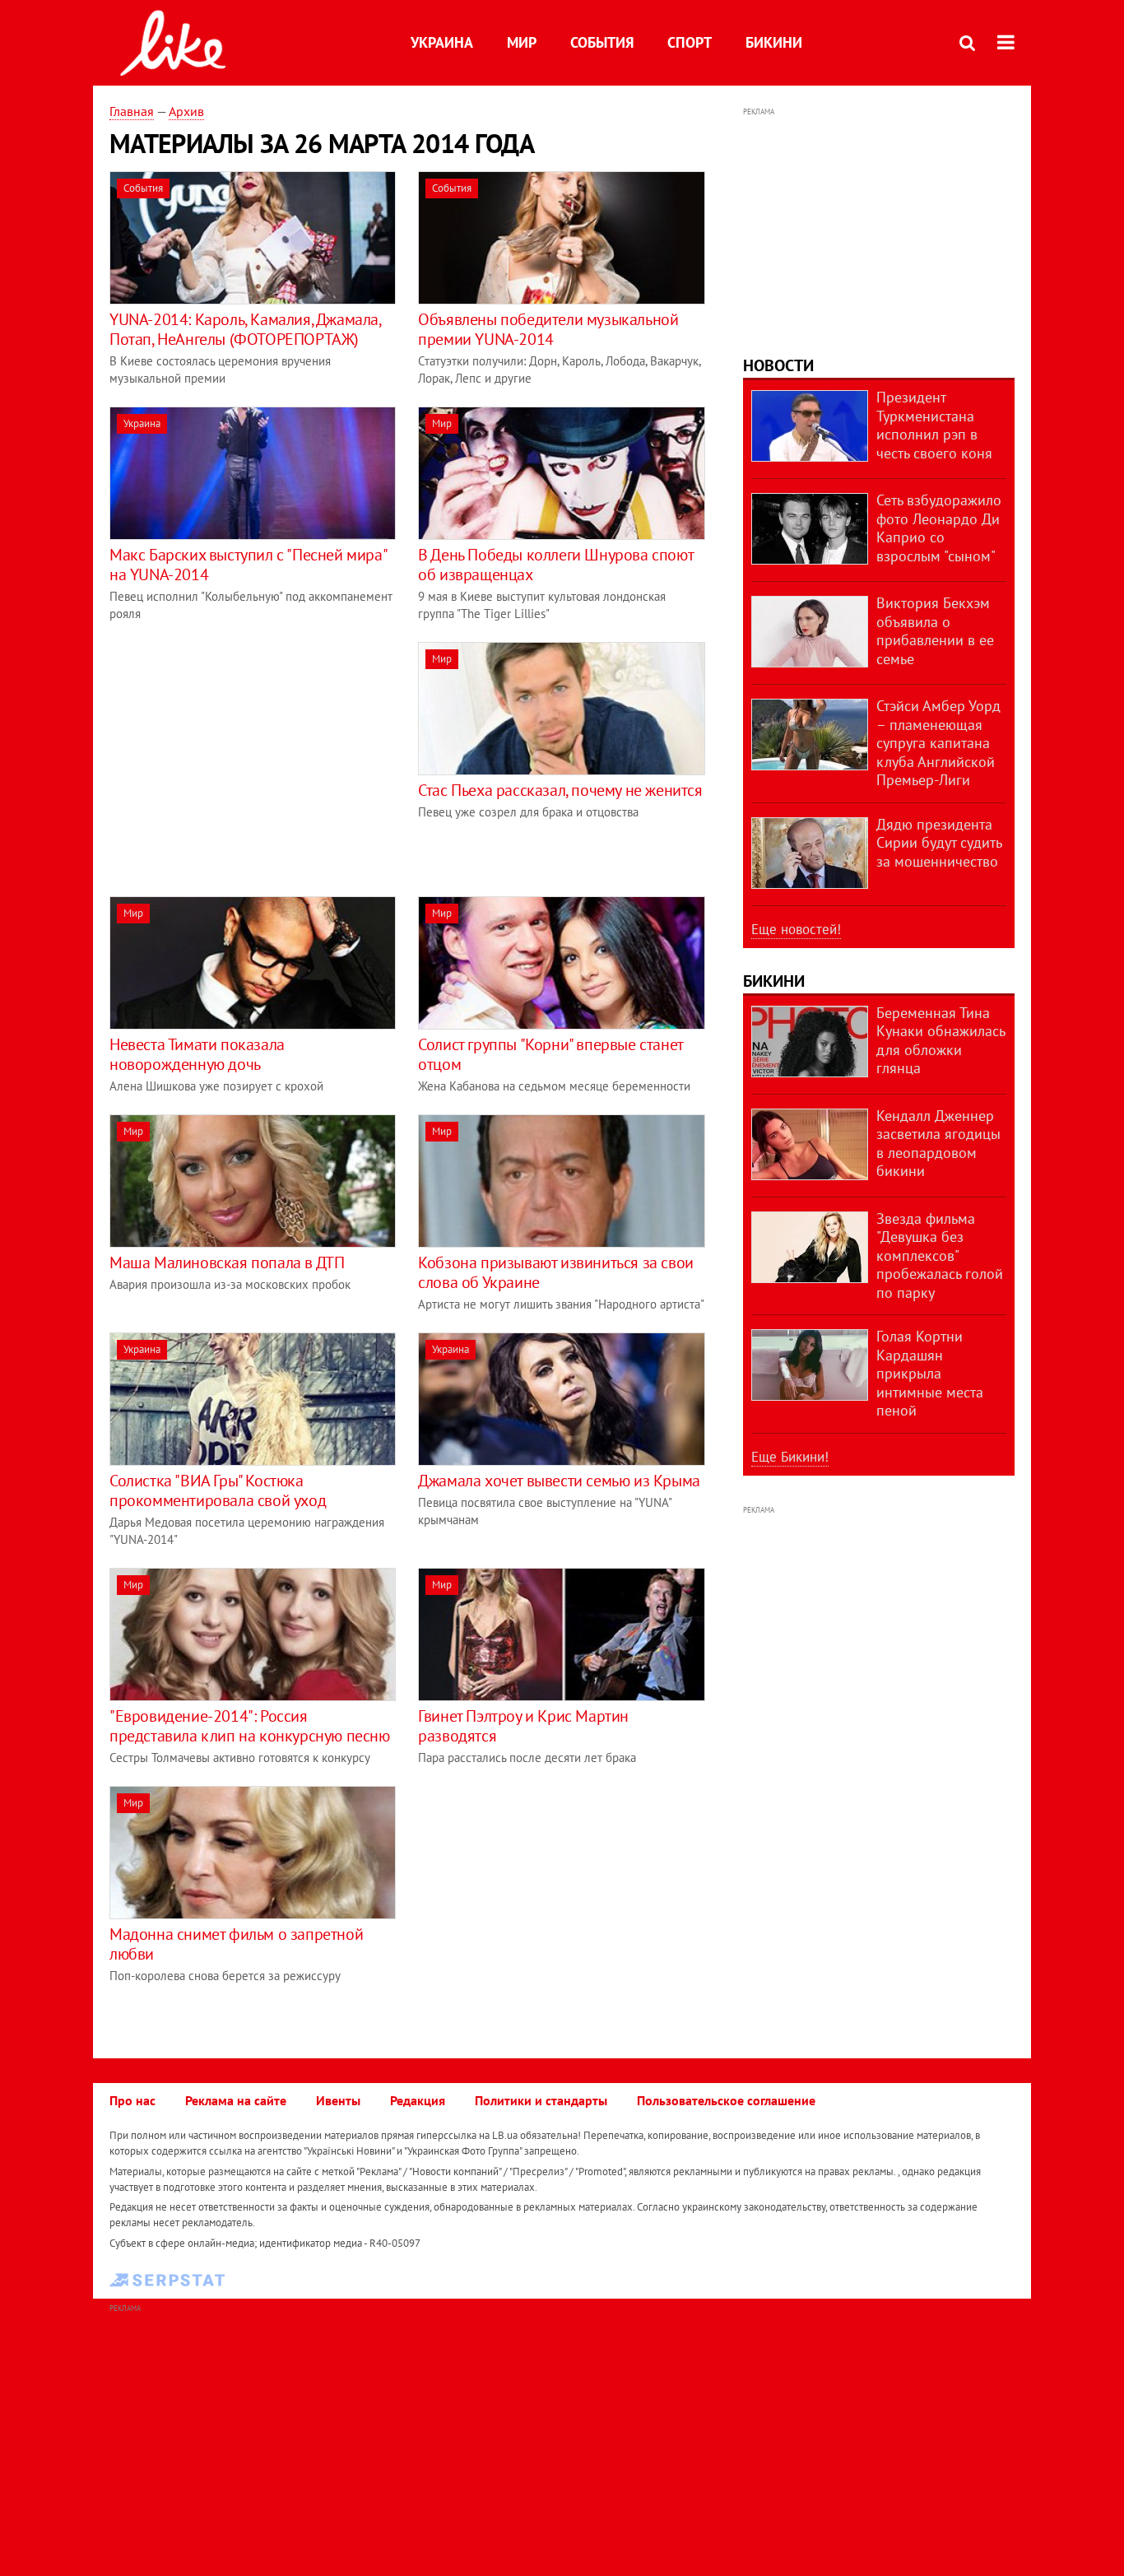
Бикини (774, 42)
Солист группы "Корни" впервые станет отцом (550, 1054)
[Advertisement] (248, 757)
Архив (186, 111)
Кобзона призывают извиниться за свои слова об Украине (556, 1272)
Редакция (418, 2100)
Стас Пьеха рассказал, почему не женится (560, 790)
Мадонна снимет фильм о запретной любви (236, 1944)
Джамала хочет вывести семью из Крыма (559, 1481)
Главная (132, 111)
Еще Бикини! (790, 1457)
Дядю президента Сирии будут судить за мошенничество (939, 843)
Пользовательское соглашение (726, 2100)
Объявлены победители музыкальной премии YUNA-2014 (548, 329)
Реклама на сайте (236, 2100)
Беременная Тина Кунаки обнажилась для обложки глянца (941, 1041)
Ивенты (338, 2100)
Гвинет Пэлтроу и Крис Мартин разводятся (523, 1726)
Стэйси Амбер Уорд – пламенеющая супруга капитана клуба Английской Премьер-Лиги (938, 743)
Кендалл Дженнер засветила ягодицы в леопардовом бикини (938, 1144)
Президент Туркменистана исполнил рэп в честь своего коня (934, 425)
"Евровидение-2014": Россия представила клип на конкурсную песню (250, 1726)
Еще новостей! (796, 929)
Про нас (132, 2100)
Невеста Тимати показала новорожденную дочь (197, 1054)
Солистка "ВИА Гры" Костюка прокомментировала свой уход (218, 1490)
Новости (778, 365)
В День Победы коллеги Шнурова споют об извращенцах (555, 565)
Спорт (690, 42)
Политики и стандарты (541, 2100)
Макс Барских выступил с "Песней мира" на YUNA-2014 (248, 565)
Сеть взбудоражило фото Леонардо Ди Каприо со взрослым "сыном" (939, 528)
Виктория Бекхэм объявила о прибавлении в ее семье (935, 631)
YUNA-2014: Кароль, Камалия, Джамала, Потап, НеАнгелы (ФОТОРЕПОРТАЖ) (245, 329)
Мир (522, 42)
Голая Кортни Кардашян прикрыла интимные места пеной (930, 1373)
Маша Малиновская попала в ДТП (227, 1262)
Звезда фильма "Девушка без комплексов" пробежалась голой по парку (940, 1255)
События (602, 42)
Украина (442, 42)
